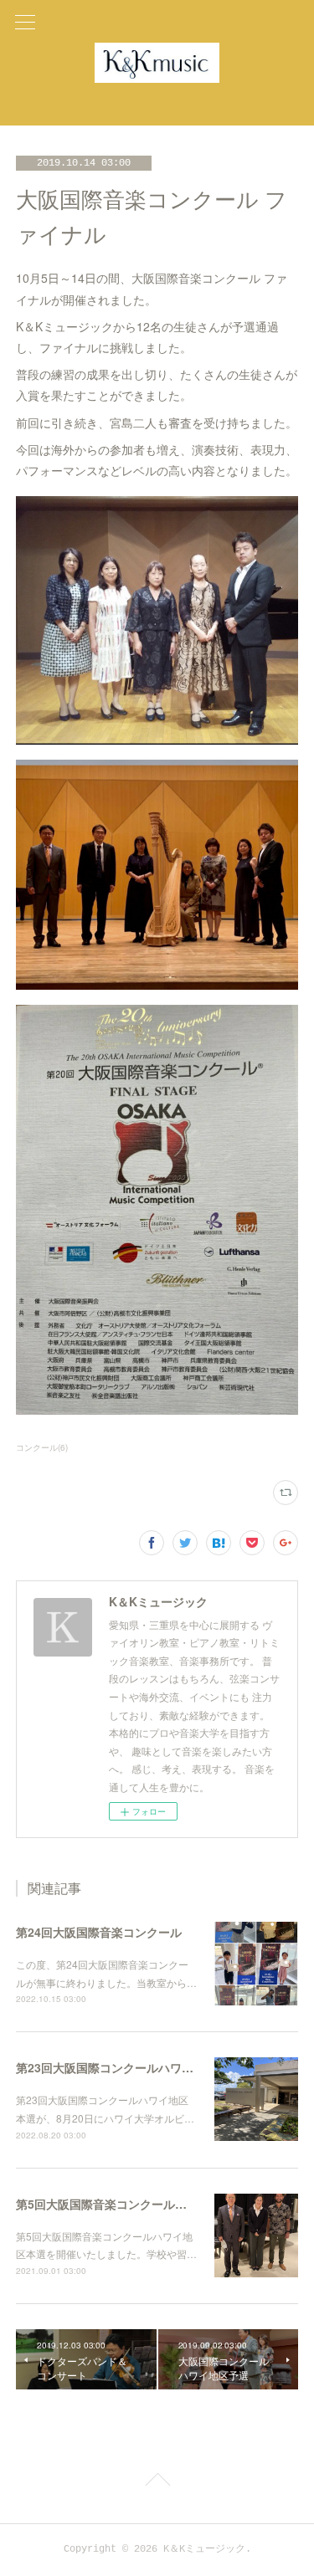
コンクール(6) (42, 1447)
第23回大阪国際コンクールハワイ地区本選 (128, 2067)
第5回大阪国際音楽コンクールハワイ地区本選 (136, 2204)
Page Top (157, 2482)
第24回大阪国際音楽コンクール (99, 1932)
